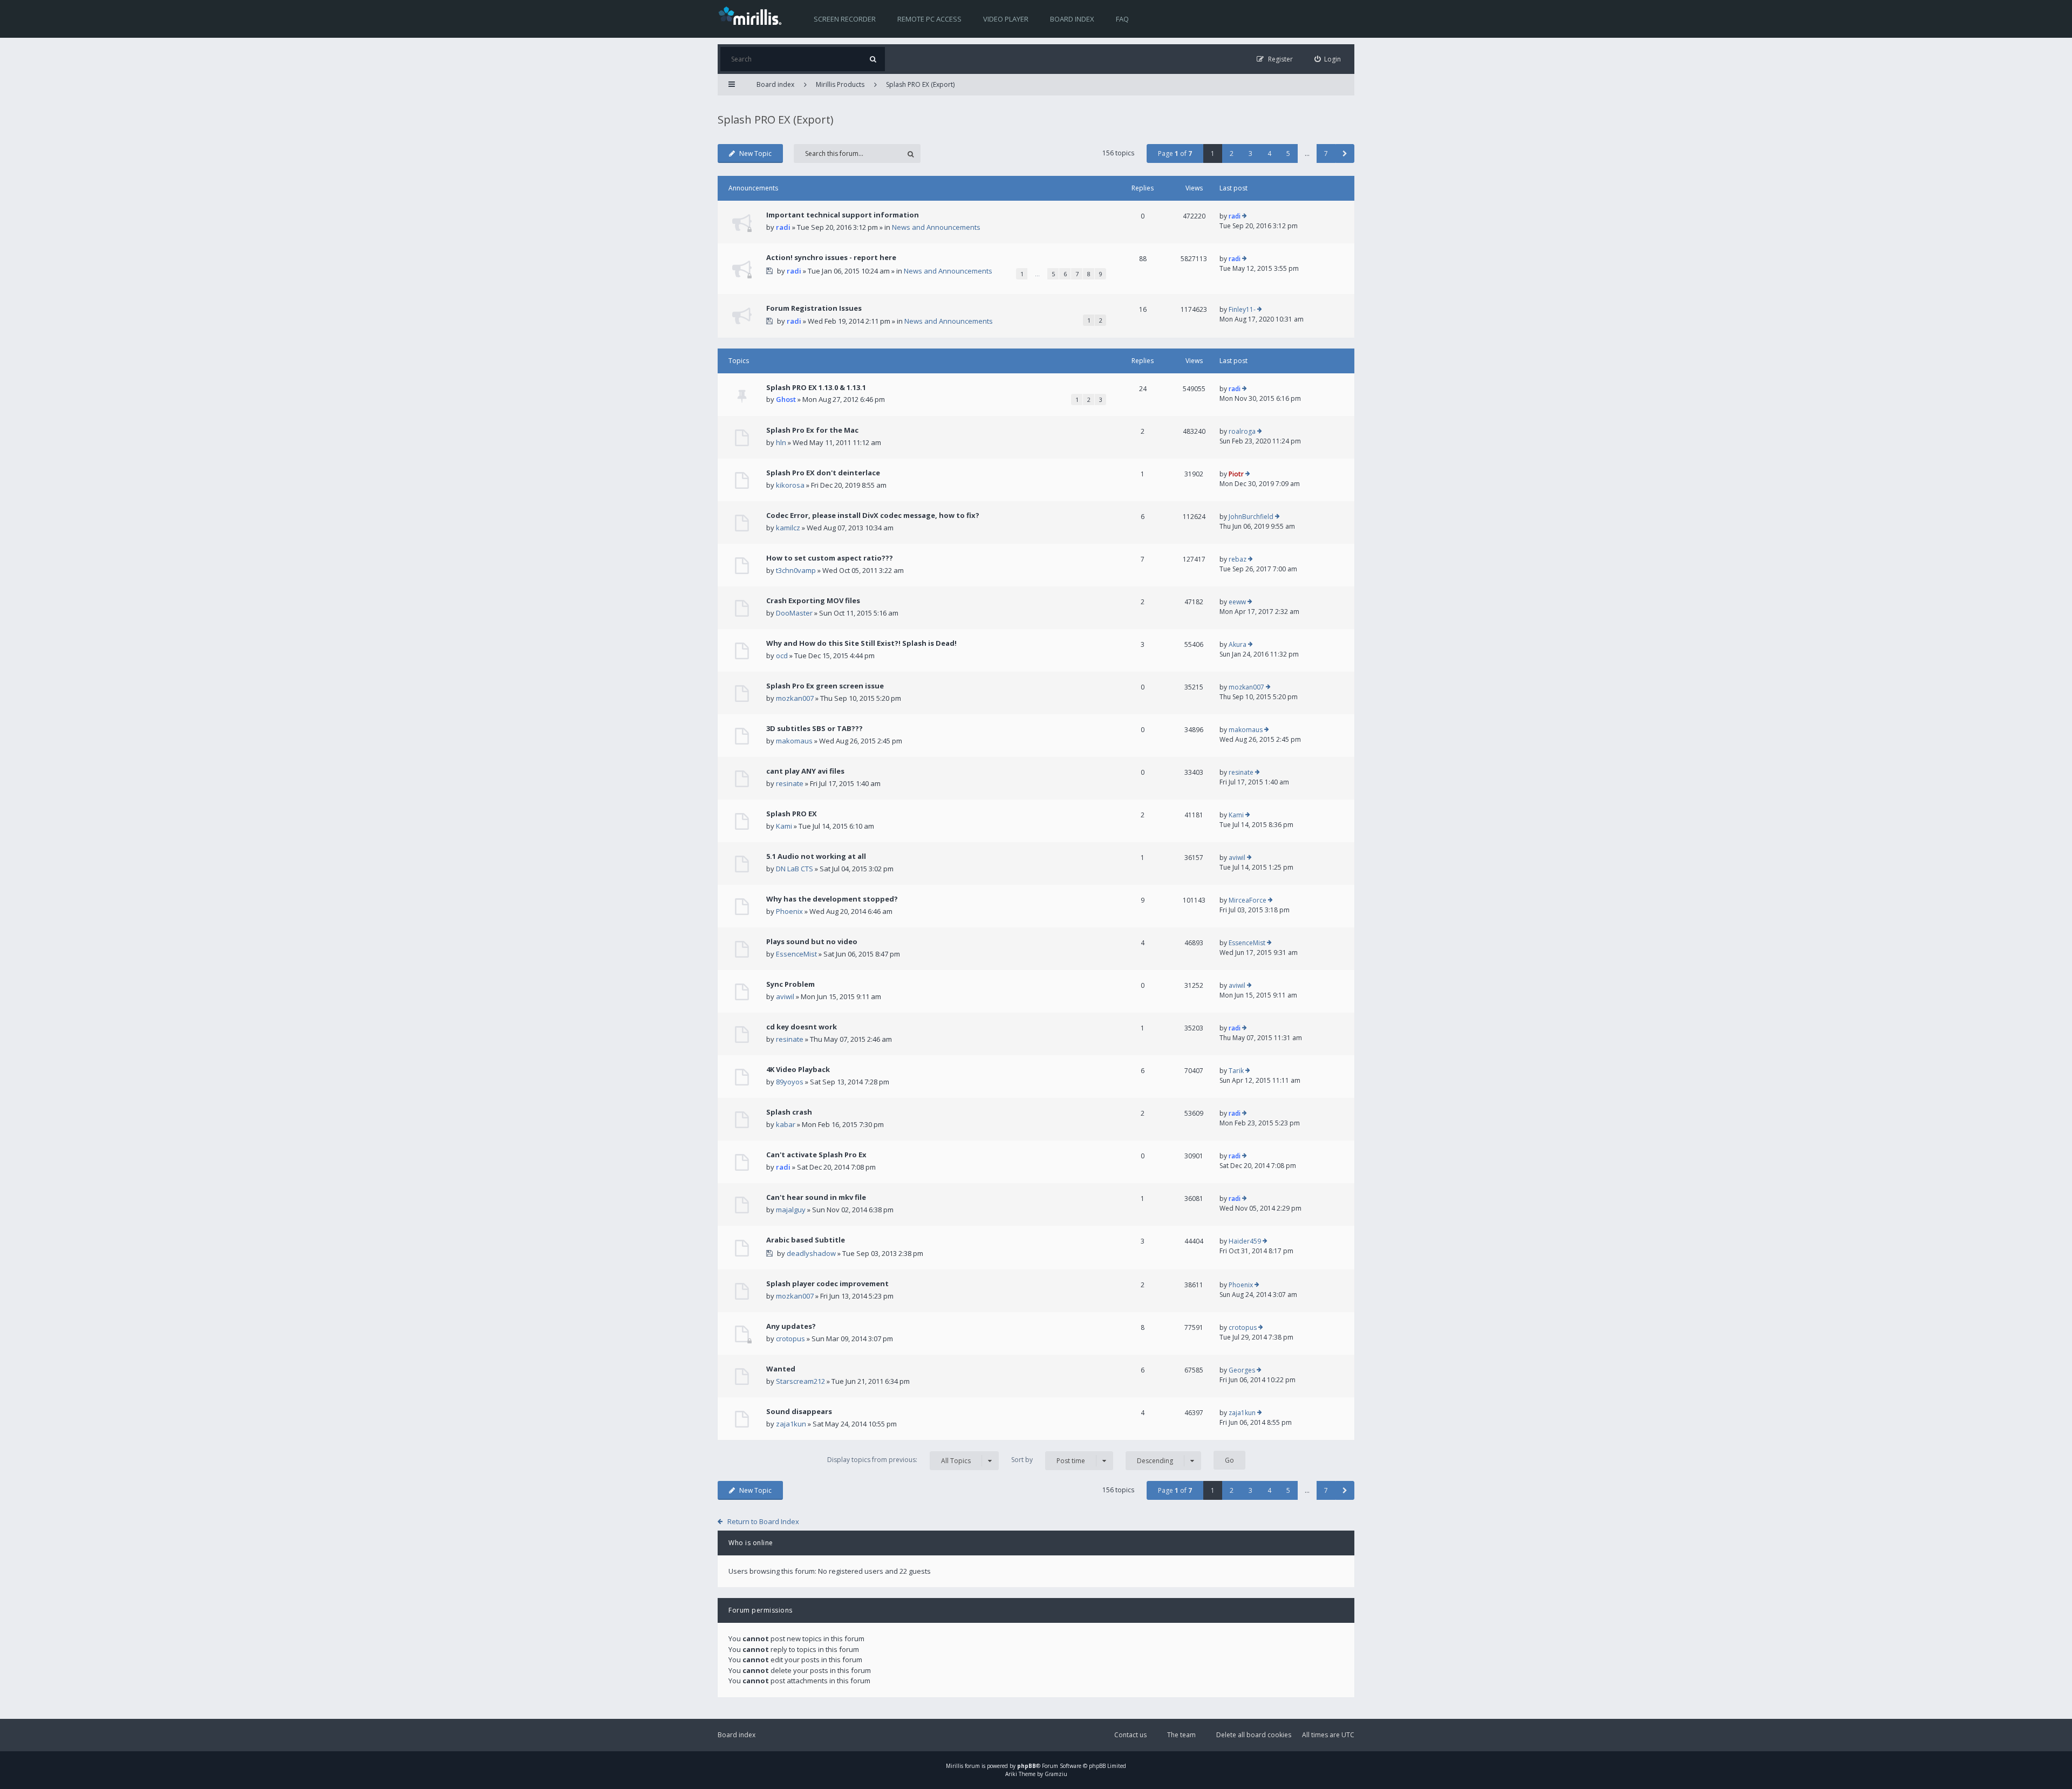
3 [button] (1250, 153)
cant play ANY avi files (805, 771)
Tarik (1236, 1071)
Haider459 (1245, 1241)
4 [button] (1269, 153)
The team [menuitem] (1181, 1735)
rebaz (1238, 559)
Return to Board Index (763, 1521)
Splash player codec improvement (827, 1283)
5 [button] (1288, 153)
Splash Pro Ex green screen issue (825, 686)
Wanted (781, 1369)
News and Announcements (936, 227)
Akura (1238, 644)
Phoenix (789, 911)
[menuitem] (1328, 59)
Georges (1242, 1370)
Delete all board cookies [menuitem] (1254, 1735)
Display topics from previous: (899, 1460)
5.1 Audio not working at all (816, 856)
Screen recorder (845, 19)
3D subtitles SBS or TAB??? (815, 728)
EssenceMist (796, 954)
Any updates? (791, 1326)
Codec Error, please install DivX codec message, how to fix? (873, 515)
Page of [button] (1175, 153)
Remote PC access (929, 19)
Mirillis (955, 1766)
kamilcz (788, 528)
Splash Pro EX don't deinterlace (823, 473)
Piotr (1236, 474)
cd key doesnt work (802, 1027)
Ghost (786, 399)
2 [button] (1232, 153)
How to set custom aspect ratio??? (830, 558)
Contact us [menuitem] (1130, 1735)
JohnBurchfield (1251, 517)
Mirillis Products (840, 84)
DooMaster (794, 613)
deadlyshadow (811, 1253)
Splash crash (789, 1112)
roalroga (1242, 431)
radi (783, 227)
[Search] (873, 59)
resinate (790, 783)
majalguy (791, 1210)
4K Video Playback (798, 1069)
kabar (786, 1124)
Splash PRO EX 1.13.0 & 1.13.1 (816, 387)
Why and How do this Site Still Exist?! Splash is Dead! (861, 643)
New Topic (755, 153)
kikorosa (790, 485)
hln (781, 442)
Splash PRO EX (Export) (920, 84)
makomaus (794, 741)
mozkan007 (795, 698)
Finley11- (1242, 309)
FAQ (1122, 19)
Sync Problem (790, 984)
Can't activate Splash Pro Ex (816, 1155)
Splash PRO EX (792, 814)
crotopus (790, 1339)
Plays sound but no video (812, 941)
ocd (782, 655)
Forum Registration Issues (814, 308)
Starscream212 (800, 1381)
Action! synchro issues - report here (831, 257)
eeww (1237, 602)
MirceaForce (1248, 900)
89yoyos (790, 1082)
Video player (1006, 19)
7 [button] (1326, 153)
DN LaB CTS (795, 869)
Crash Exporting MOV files (813, 600)
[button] (1345, 153)
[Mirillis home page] (752, 15)
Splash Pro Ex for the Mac (812, 430)
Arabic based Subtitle (806, 1240)
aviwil (1237, 858)
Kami (784, 826)
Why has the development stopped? (832, 899)
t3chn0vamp (796, 570)
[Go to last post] (1245, 216)
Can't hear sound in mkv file (816, 1197)
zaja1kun (791, 1424)
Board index (1072, 19)
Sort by (1048, 1460)
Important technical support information (843, 215)
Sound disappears (799, 1411)
